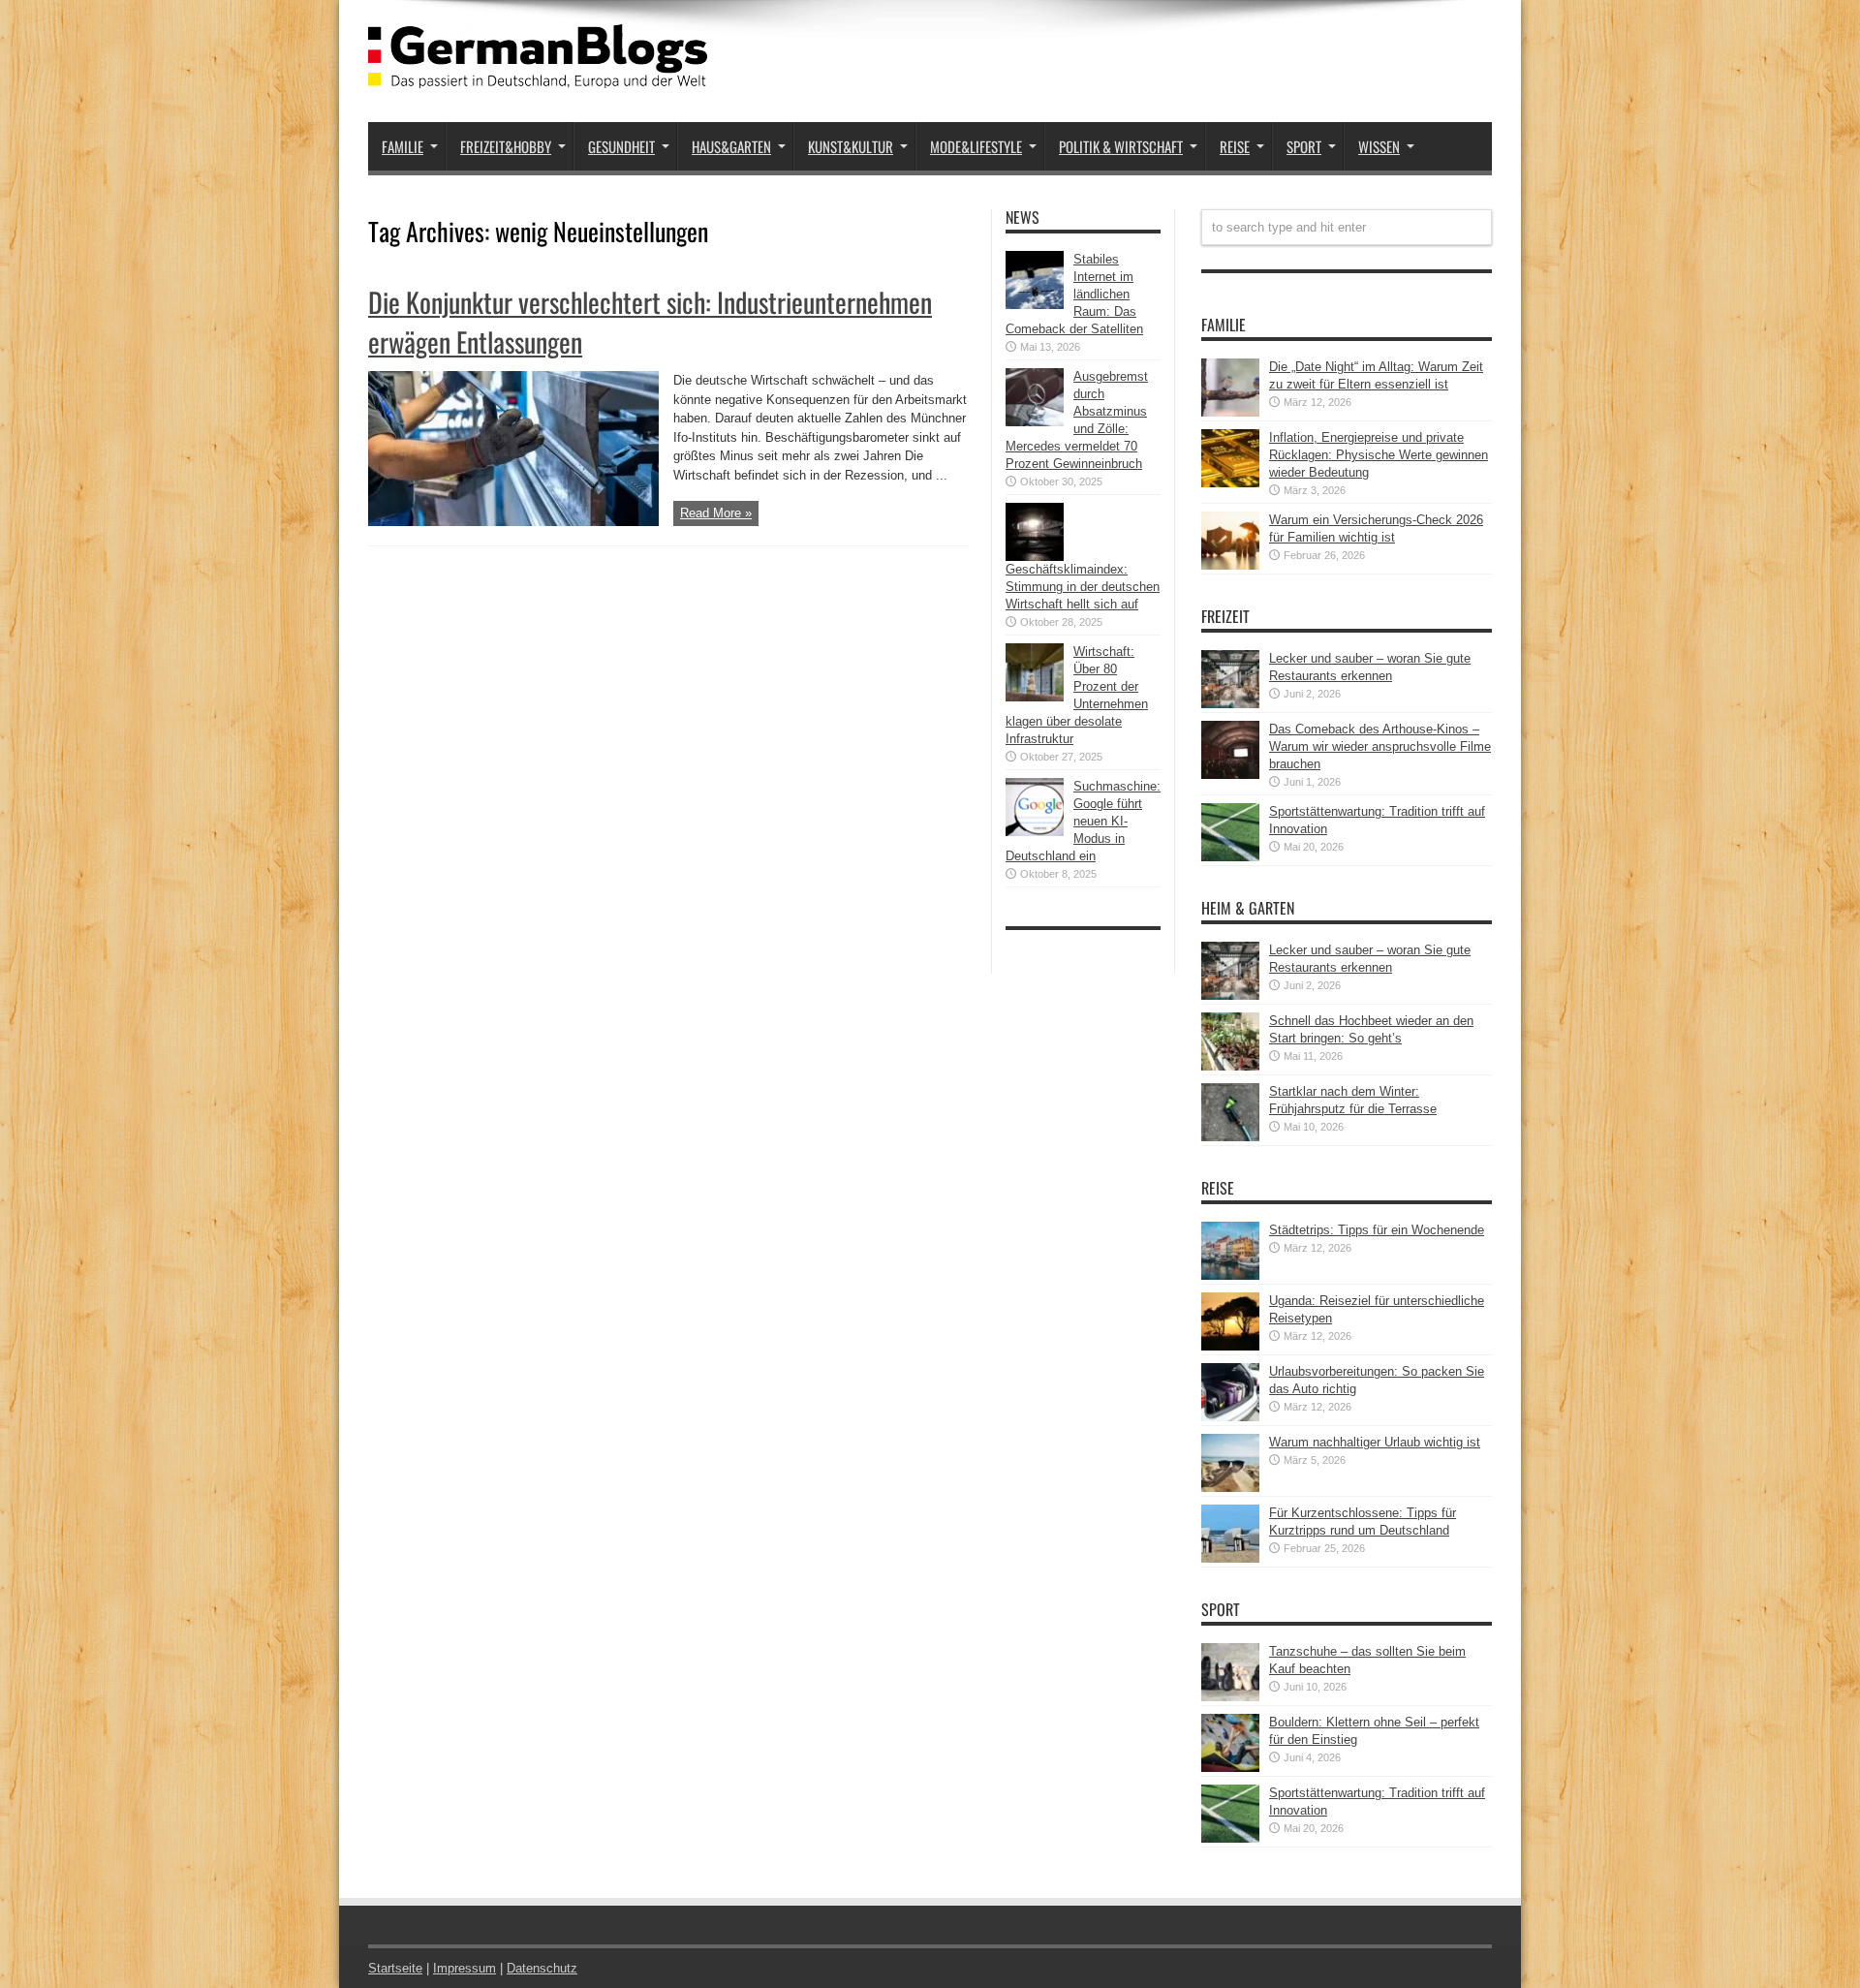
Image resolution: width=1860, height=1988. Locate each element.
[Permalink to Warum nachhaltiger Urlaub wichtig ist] (1230, 1488)
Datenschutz (542, 1968)
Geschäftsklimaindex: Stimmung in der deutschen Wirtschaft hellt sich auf (1083, 587)
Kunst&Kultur (851, 146)
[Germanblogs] (538, 74)
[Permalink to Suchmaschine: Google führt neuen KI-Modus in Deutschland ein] (1035, 832)
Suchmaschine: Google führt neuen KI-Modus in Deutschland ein (1083, 821)
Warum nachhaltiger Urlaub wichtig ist (1375, 1442)
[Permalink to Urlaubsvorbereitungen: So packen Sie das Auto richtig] (1230, 1417)
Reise (1235, 146)
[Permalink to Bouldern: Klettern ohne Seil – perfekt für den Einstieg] (1230, 1768)
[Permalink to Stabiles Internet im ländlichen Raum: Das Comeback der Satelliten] (1035, 305)
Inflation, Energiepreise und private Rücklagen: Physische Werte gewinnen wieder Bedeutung (1379, 455)
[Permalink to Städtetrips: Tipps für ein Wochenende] (1230, 1275)
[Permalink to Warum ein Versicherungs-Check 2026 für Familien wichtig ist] (1230, 565)
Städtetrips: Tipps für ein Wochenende (1377, 1230)
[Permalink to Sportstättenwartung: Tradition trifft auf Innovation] (1230, 857)
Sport (1304, 146)
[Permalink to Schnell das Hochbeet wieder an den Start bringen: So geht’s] (1230, 1066)
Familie (403, 146)
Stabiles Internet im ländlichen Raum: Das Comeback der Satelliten (1074, 294)
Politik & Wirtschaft (1121, 146)
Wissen (1379, 146)
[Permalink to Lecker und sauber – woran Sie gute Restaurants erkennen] (1230, 704)
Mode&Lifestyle (976, 146)
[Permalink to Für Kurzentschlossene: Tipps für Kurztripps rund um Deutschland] (1230, 1558)
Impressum (465, 1968)
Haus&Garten (731, 146)
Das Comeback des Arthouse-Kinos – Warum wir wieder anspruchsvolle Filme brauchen (1380, 746)
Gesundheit (621, 146)
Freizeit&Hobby (506, 146)
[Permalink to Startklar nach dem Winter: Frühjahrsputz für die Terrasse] (1230, 1137)
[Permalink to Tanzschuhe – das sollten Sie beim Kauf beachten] (1230, 1697)
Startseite (395, 1968)
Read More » (716, 513)
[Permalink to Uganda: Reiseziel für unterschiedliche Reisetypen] (1230, 1346)
